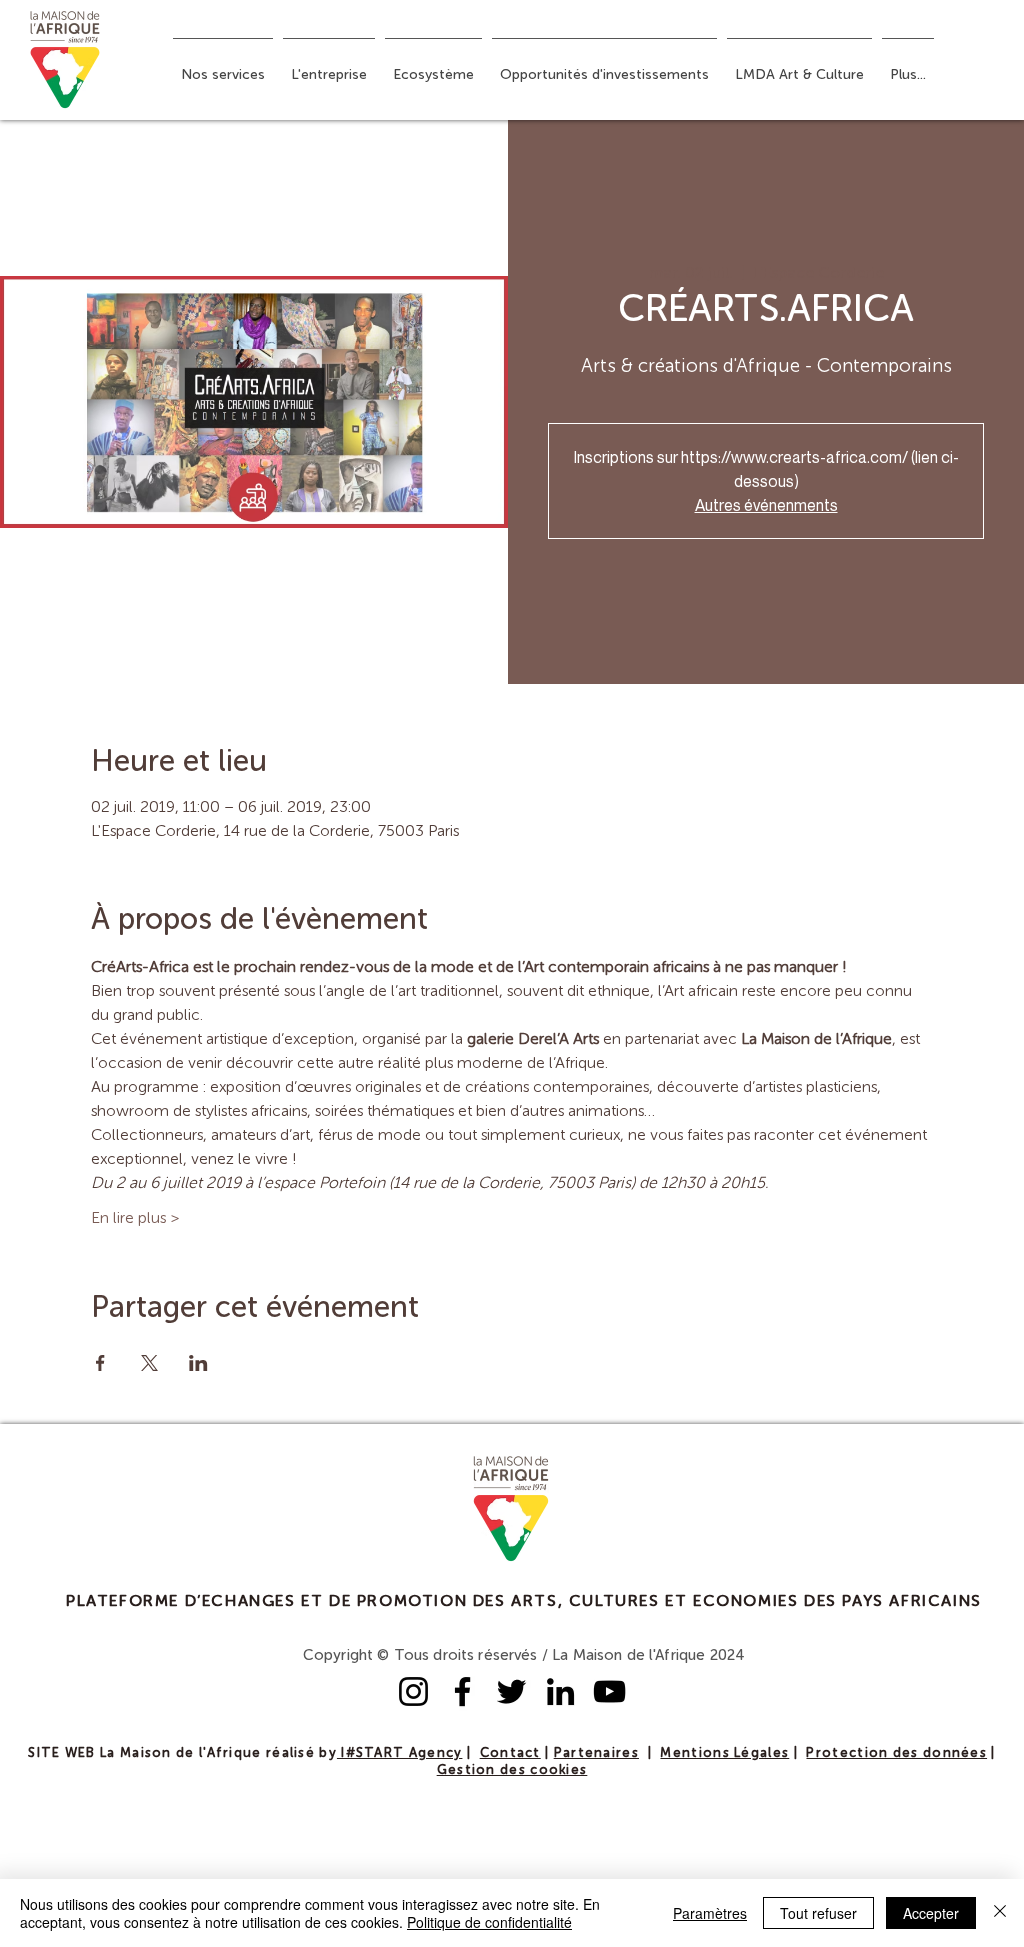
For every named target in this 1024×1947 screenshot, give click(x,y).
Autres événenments (766, 505)
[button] (223, 66)
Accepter (931, 1913)
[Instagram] (413, 1691)
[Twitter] (511, 1691)
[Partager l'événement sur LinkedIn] (198, 1363)
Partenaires (596, 1753)
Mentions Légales (724, 1753)
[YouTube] (609, 1691)
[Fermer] (1000, 1913)
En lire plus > (135, 1219)
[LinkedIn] (560, 1691)
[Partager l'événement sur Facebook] (100, 1363)
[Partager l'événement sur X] (149, 1363)
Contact (510, 1753)
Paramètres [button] (710, 1913)
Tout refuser (818, 1913)
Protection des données (896, 1753)
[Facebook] (462, 1691)
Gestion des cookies (512, 1770)
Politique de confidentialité (489, 1922)
